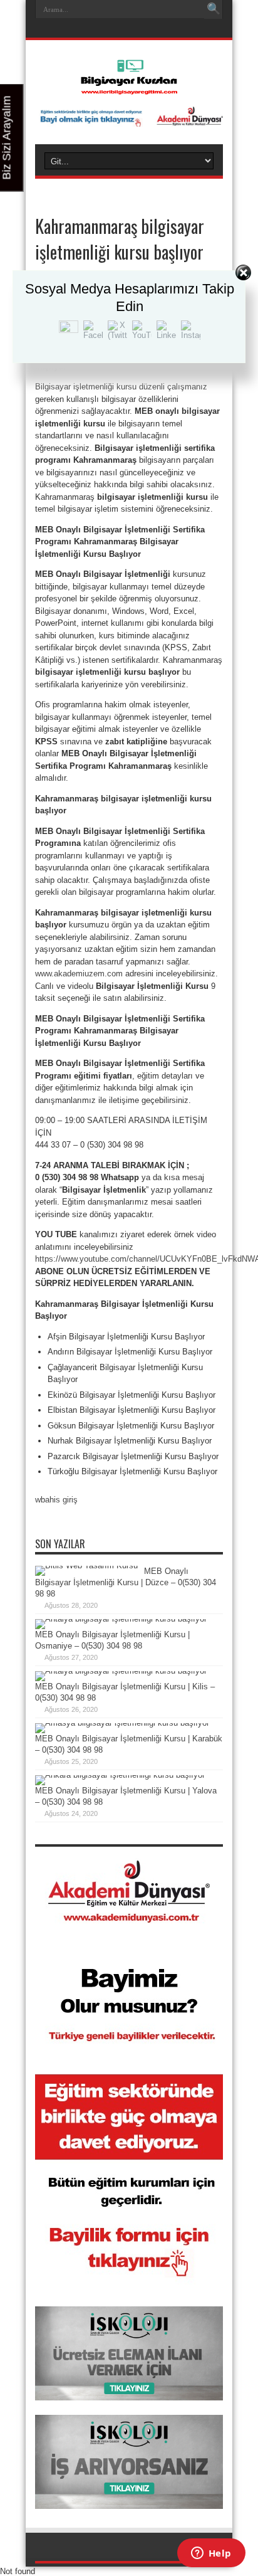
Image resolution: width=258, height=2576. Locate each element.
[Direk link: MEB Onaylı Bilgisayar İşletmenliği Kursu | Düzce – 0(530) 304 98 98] (86, 1565)
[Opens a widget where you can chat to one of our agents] (211, 2554)
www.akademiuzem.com (79, 974)
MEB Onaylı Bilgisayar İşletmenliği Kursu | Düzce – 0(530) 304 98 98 (126, 1582)
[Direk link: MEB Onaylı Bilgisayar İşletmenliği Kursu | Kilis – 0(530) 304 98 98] (121, 1671)
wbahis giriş (56, 1500)
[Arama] (214, 9)
